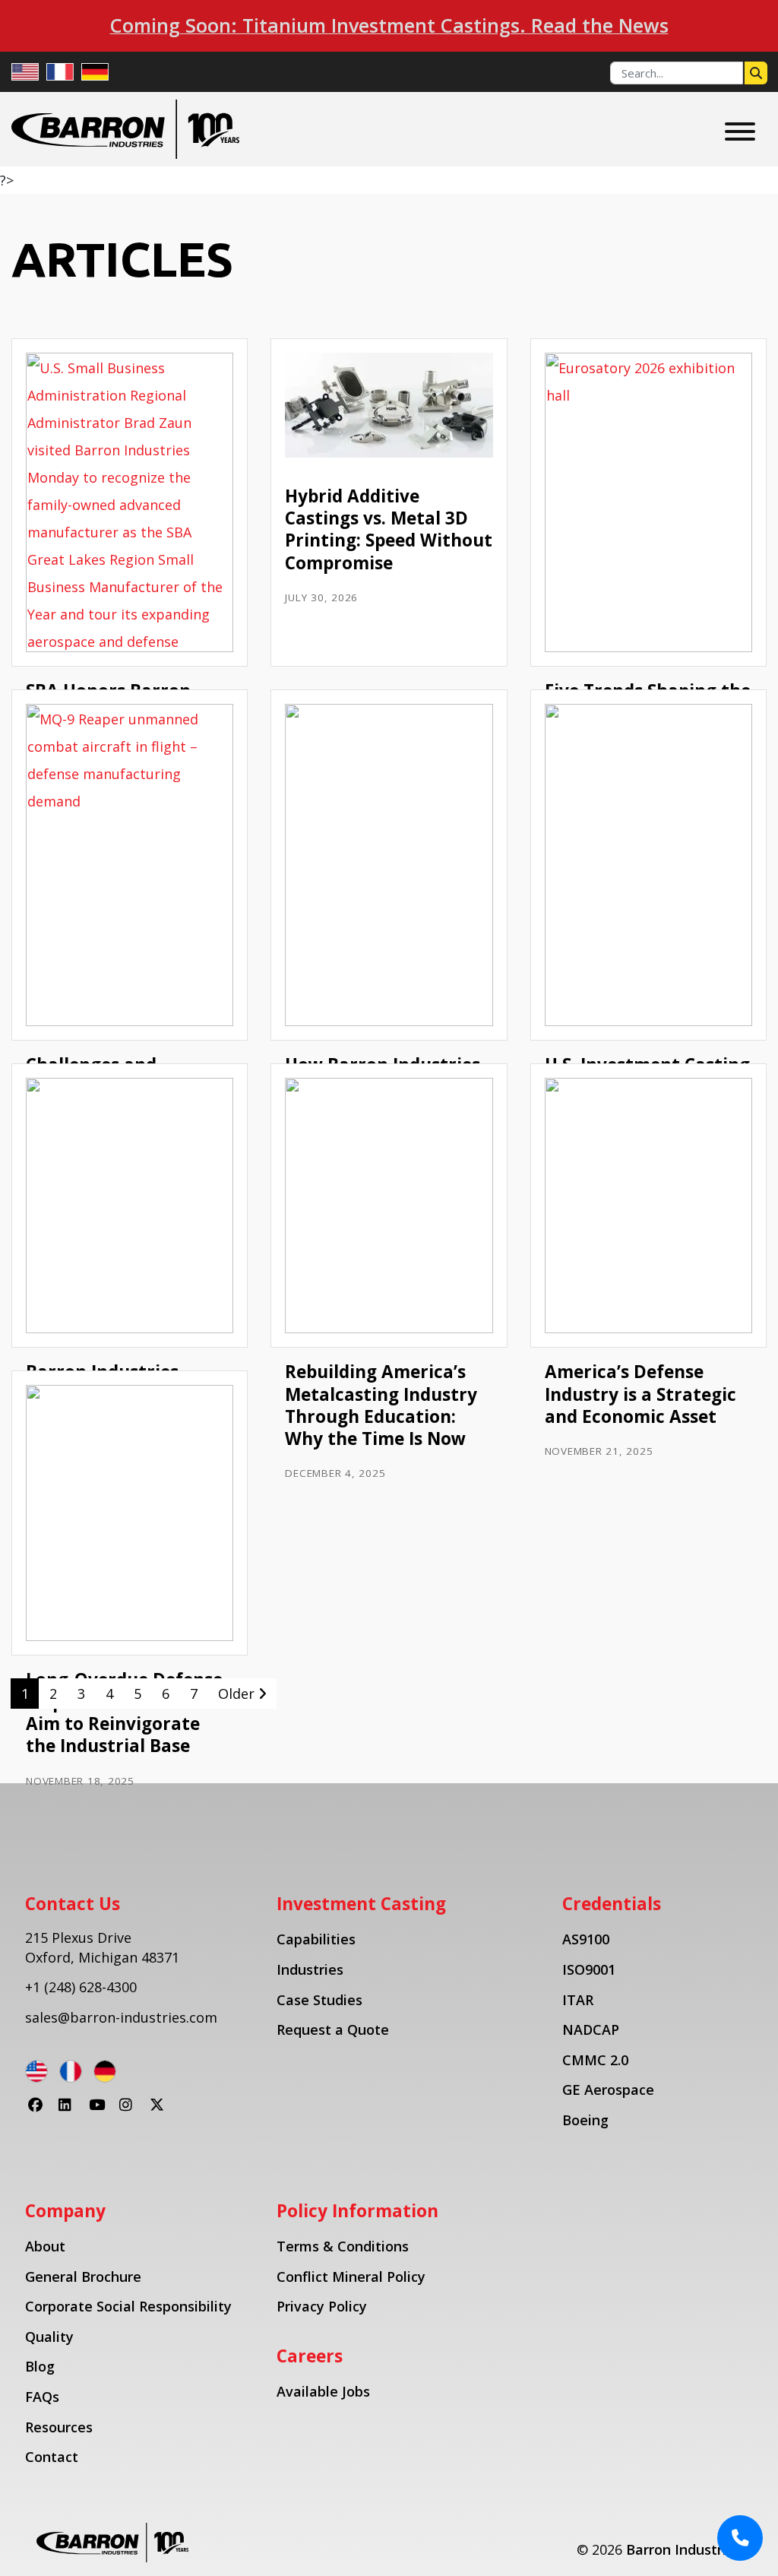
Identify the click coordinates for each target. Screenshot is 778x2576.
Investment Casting (361, 1904)
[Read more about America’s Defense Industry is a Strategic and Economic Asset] (648, 1204)
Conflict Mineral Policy (351, 2277)
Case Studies (319, 2000)
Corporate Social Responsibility (128, 2306)
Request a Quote (333, 2029)
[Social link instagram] (131, 2113)
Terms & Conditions (343, 2246)
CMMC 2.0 (595, 2060)
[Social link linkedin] (71, 2113)
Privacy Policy (322, 2306)
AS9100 (586, 1939)
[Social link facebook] (40, 2113)
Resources (59, 2427)
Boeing (585, 2120)
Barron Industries (684, 2549)
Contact (52, 2457)
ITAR (578, 2000)
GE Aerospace (608, 2090)
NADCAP (591, 2029)
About (45, 2246)
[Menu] (740, 131)
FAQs (42, 2397)
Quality (49, 2337)
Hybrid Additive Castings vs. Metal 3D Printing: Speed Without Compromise (389, 529)
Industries (310, 1969)
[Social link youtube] (101, 2113)
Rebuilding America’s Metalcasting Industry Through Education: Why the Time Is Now (381, 1405)
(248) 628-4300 (90, 1987)
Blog (40, 2366)
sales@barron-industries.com (121, 2017)
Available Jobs (323, 2391)
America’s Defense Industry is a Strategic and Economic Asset (640, 1394)
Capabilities (316, 1939)
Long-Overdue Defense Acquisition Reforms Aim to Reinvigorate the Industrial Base (124, 1713)
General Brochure (83, 2277)
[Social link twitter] (162, 2113)
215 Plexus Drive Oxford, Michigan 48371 (102, 1947)
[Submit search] (756, 73)
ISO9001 (589, 1969)
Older (238, 1694)
